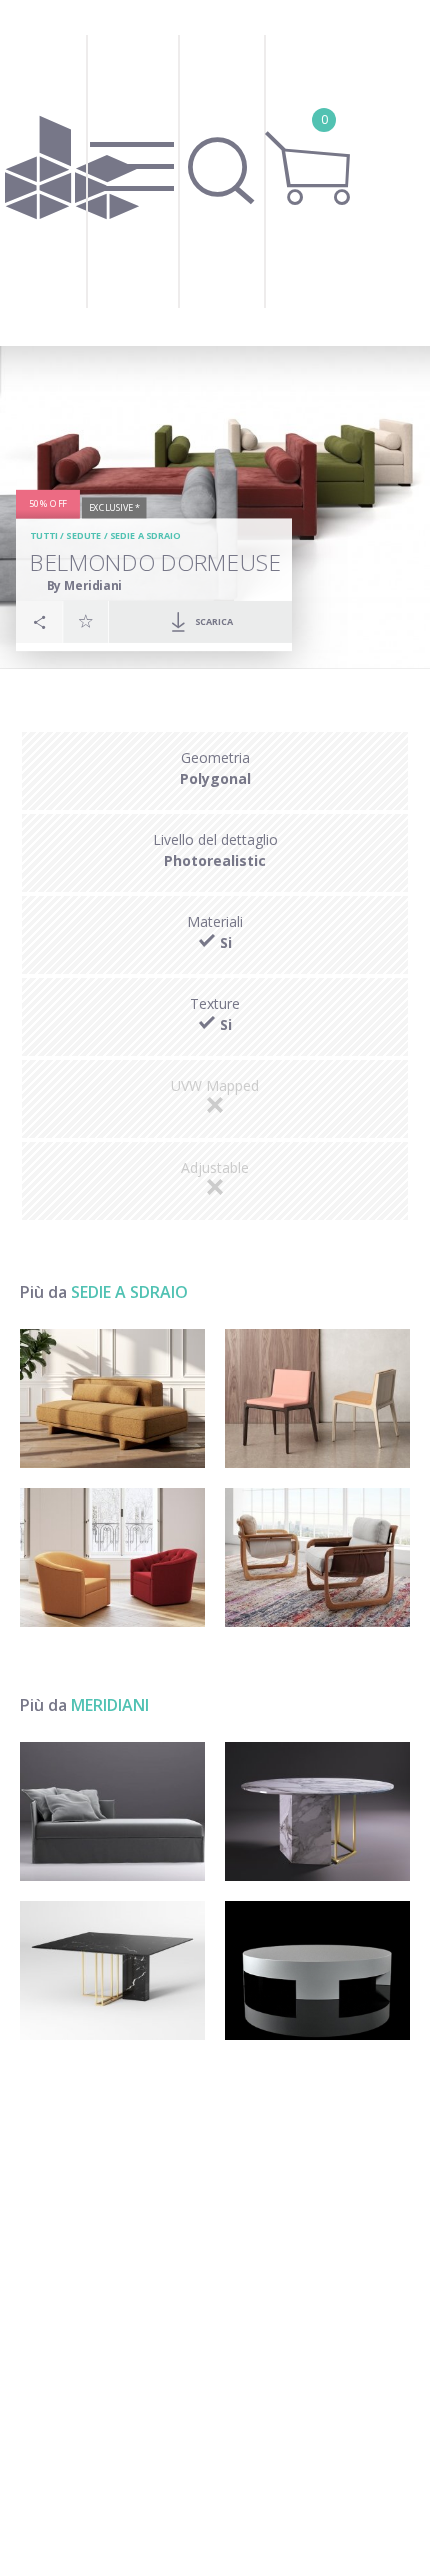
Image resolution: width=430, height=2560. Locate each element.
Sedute (83, 536)
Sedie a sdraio (144, 536)
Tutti (44, 536)
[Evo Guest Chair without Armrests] (317, 1398)
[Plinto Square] (112, 1970)
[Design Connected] (72, 173)
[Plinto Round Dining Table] (317, 1811)
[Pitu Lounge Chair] (317, 1557)
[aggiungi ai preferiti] (86, 622)
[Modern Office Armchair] (112, 1557)
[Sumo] (317, 1970)
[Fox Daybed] (112, 1811)
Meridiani (110, 1705)
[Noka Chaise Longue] (112, 1398)
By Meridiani (84, 585)
